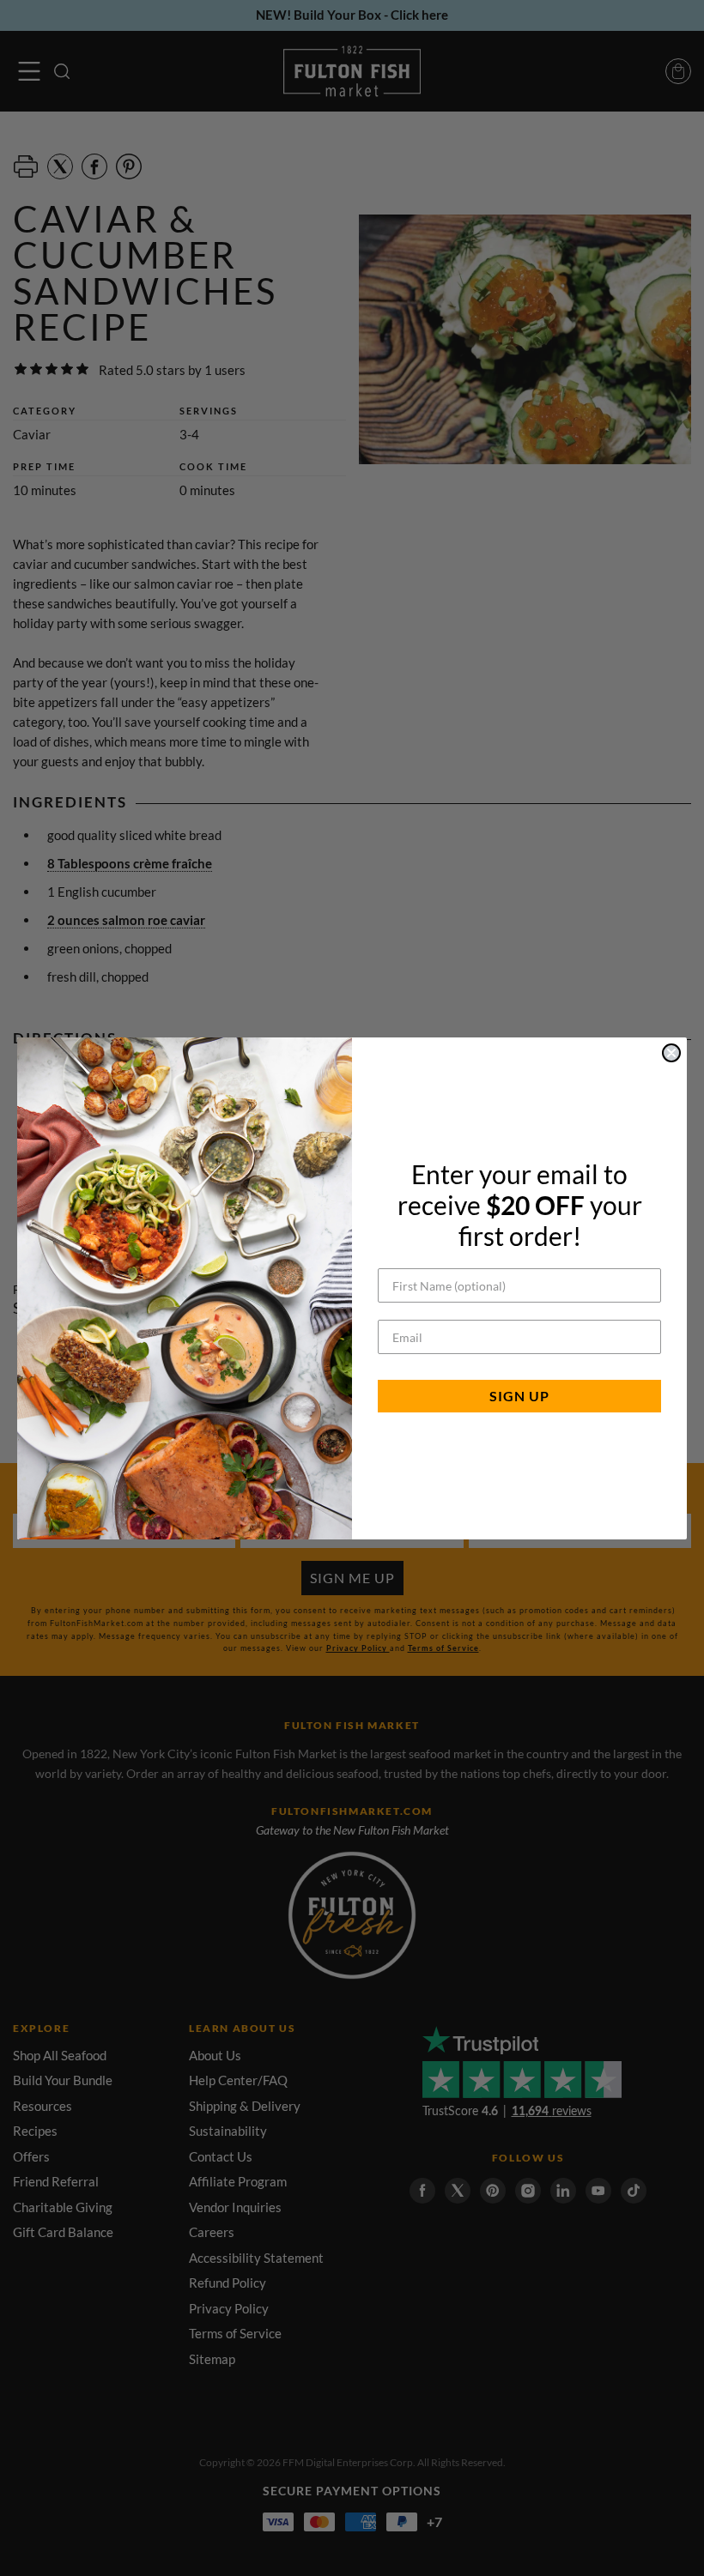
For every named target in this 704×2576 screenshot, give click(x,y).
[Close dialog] (671, 1053)
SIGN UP (519, 1396)
